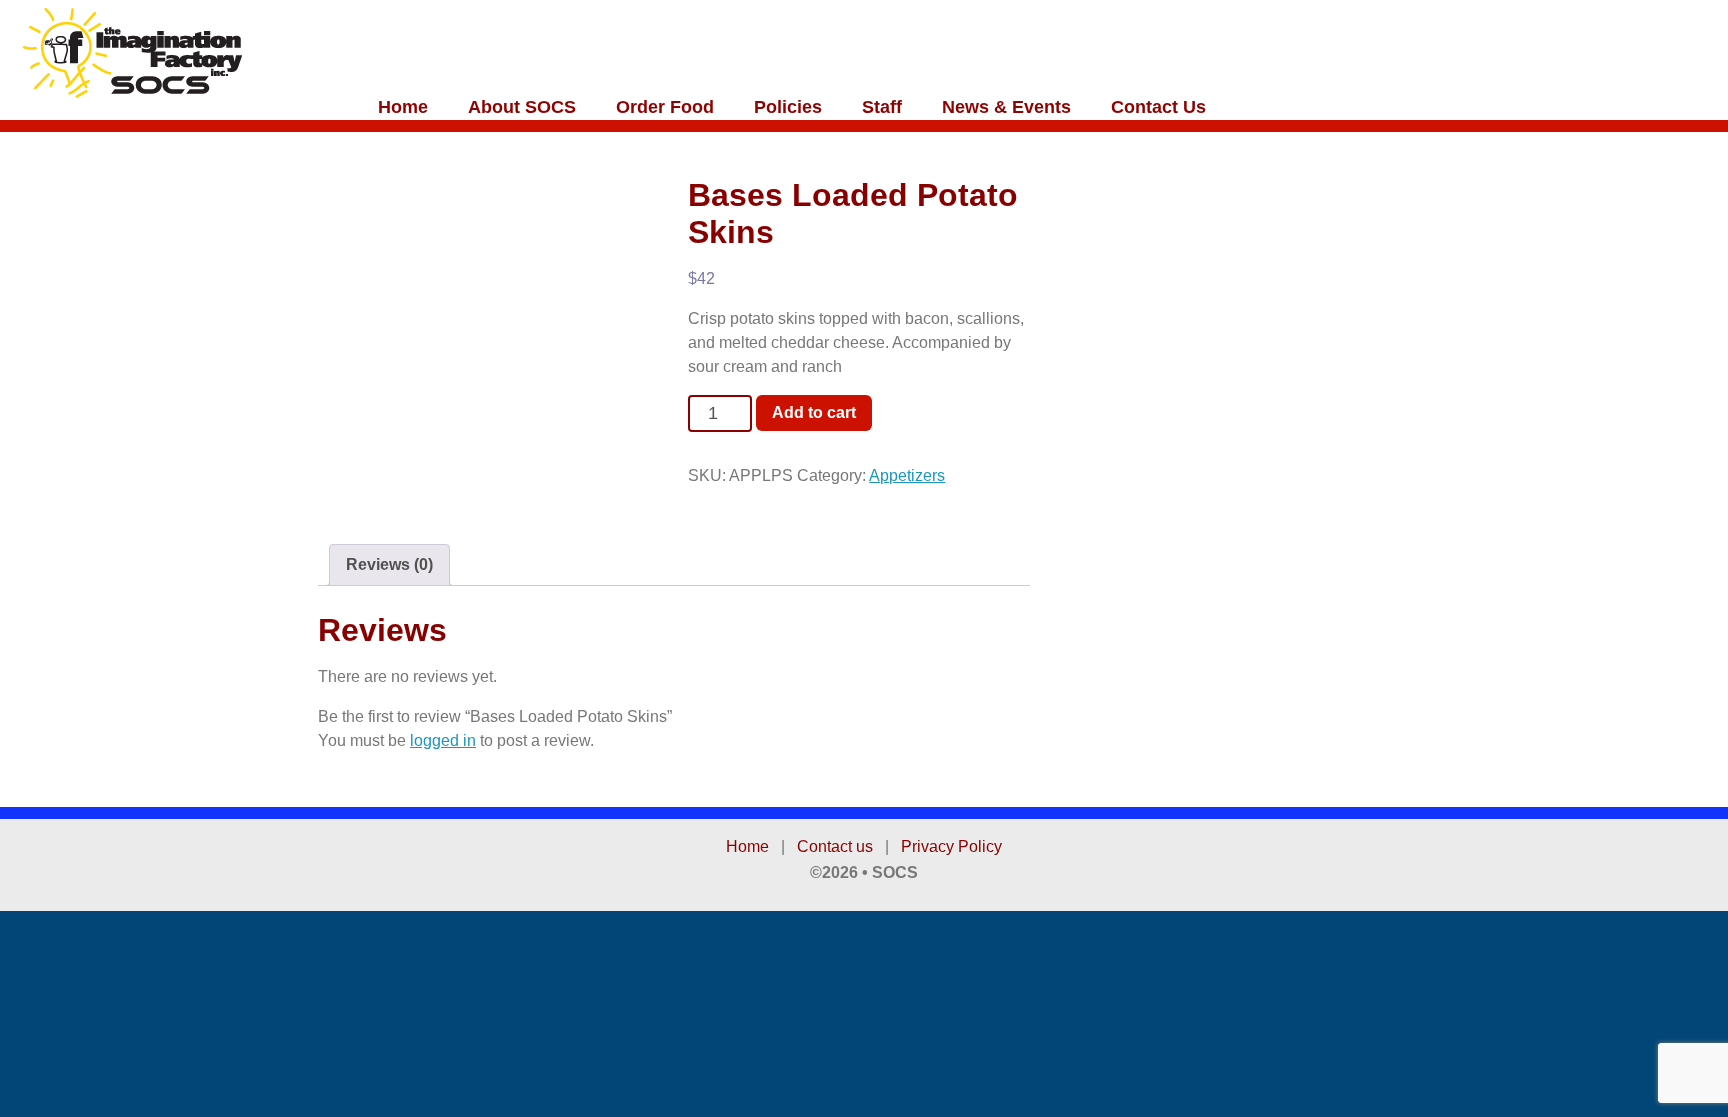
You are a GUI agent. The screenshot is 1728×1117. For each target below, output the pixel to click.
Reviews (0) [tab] (389, 564)
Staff (882, 107)
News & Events (1006, 107)
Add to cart (814, 412)
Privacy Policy (951, 846)
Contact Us (1158, 107)
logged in (443, 740)
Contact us (835, 846)
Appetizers (907, 475)
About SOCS (522, 107)
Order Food (665, 107)
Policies (788, 107)
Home (403, 107)
